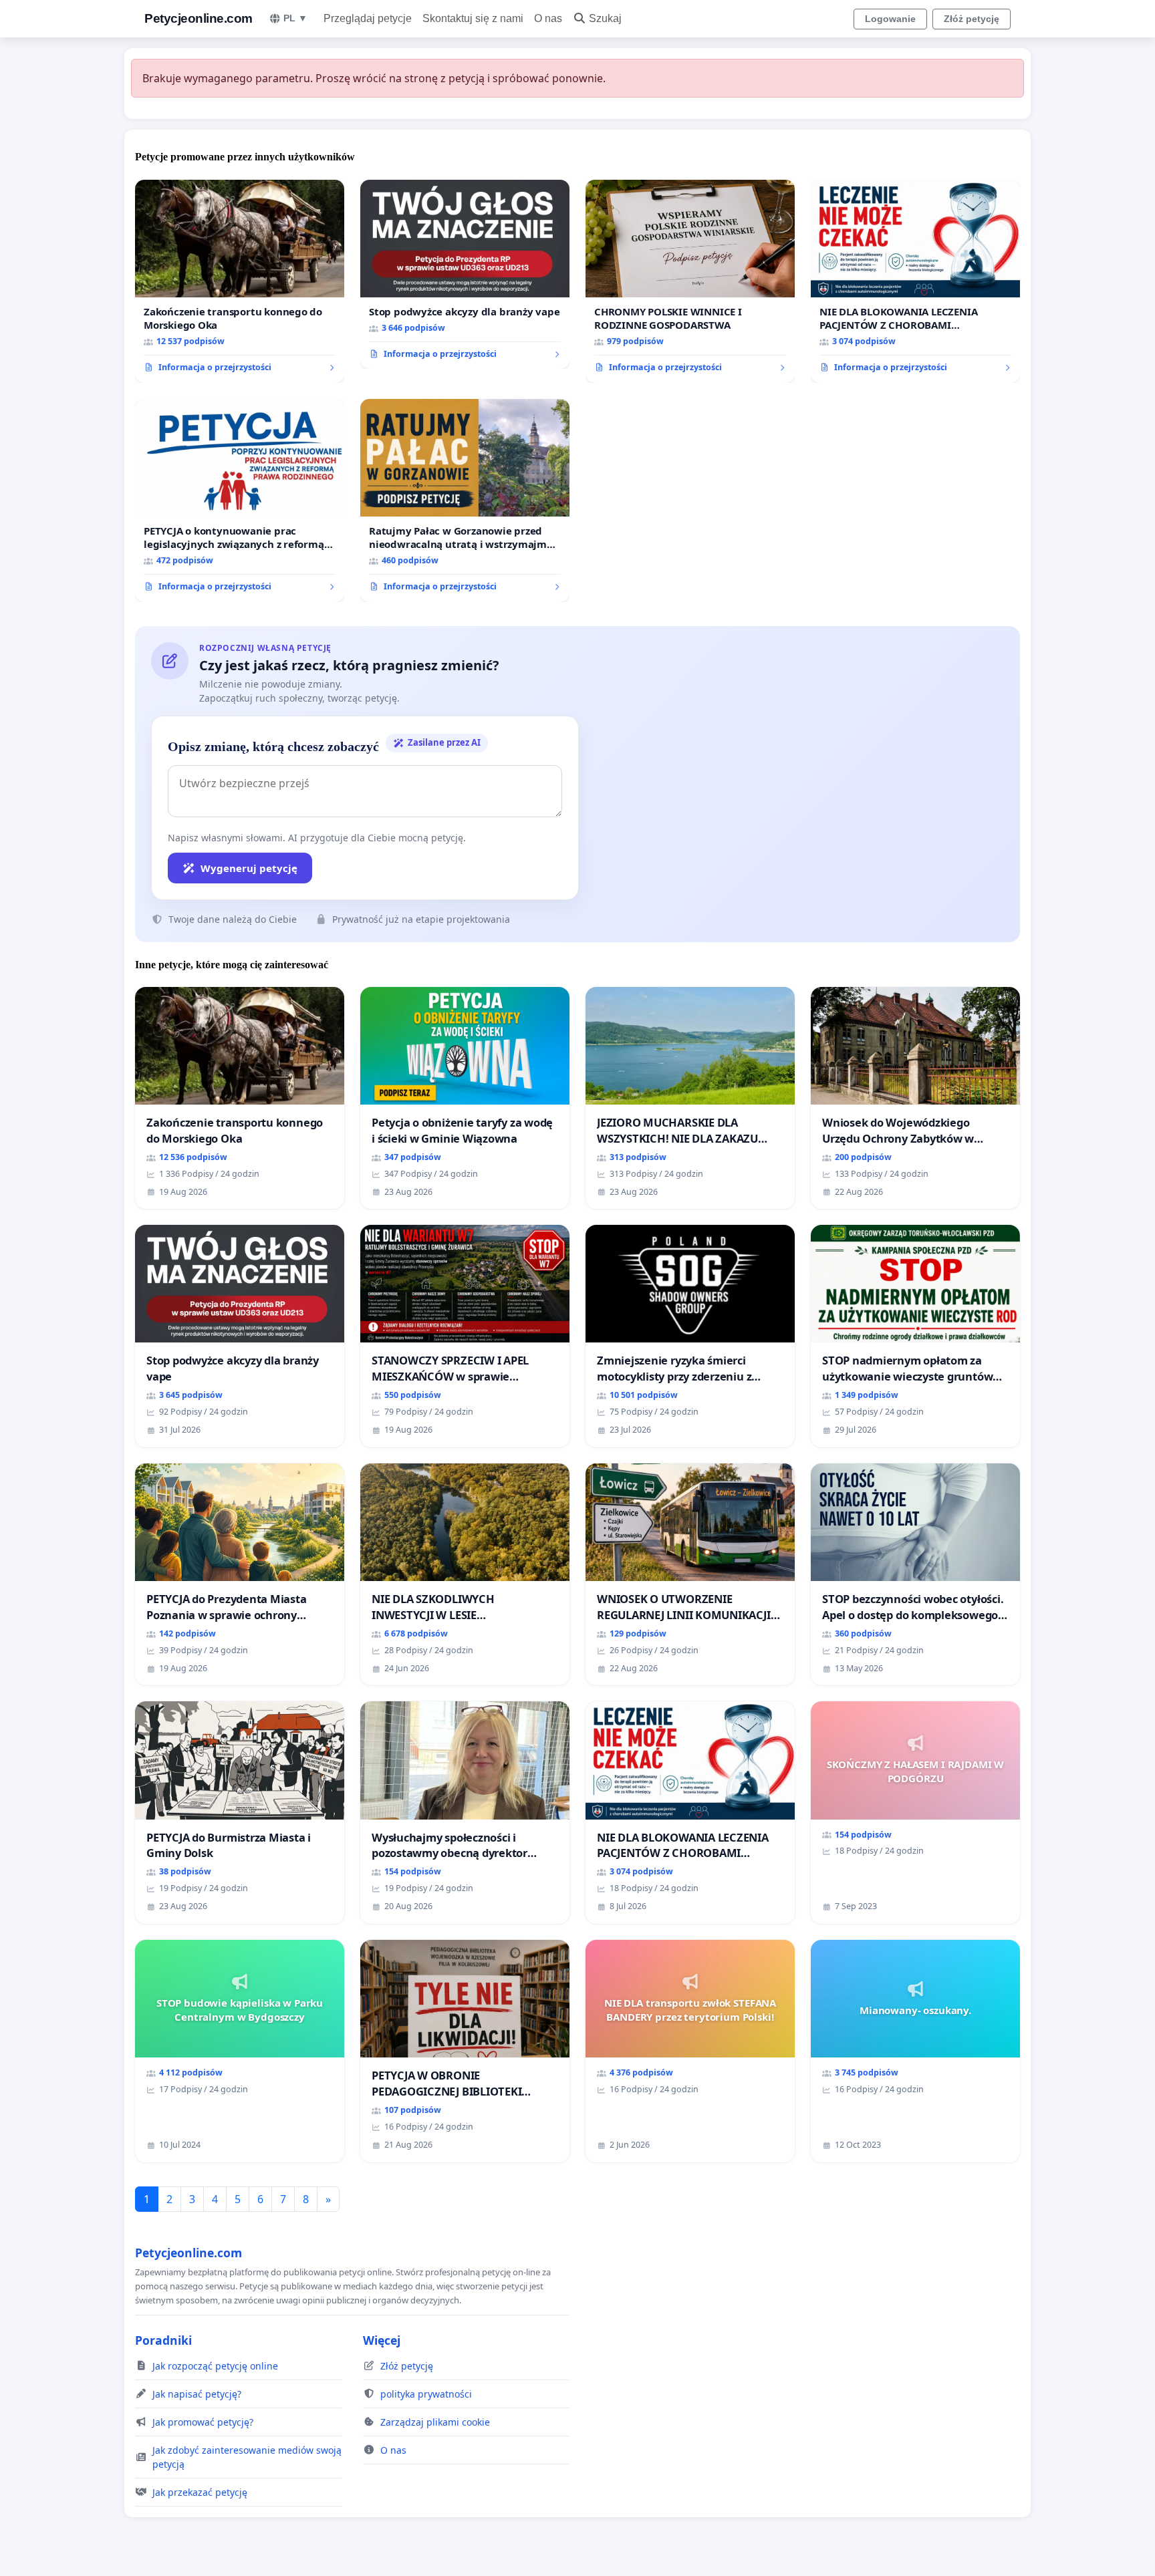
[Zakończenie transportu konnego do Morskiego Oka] (240, 281)
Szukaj (605, 18)
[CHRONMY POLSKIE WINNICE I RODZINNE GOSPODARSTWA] (690, 281)
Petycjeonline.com (199, 18)
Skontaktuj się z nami (473, 18)
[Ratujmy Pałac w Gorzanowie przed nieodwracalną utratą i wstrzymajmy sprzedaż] (465, 500)
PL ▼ (295, 18)
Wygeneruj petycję (249, 868)
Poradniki (163, 2340)
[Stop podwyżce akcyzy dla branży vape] (465, 275)
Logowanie (890, 19)
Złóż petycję (972, 19)
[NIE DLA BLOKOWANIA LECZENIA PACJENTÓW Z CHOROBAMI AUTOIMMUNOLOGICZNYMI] (915, 281)
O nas (548, 18)
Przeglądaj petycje (368, 18)
